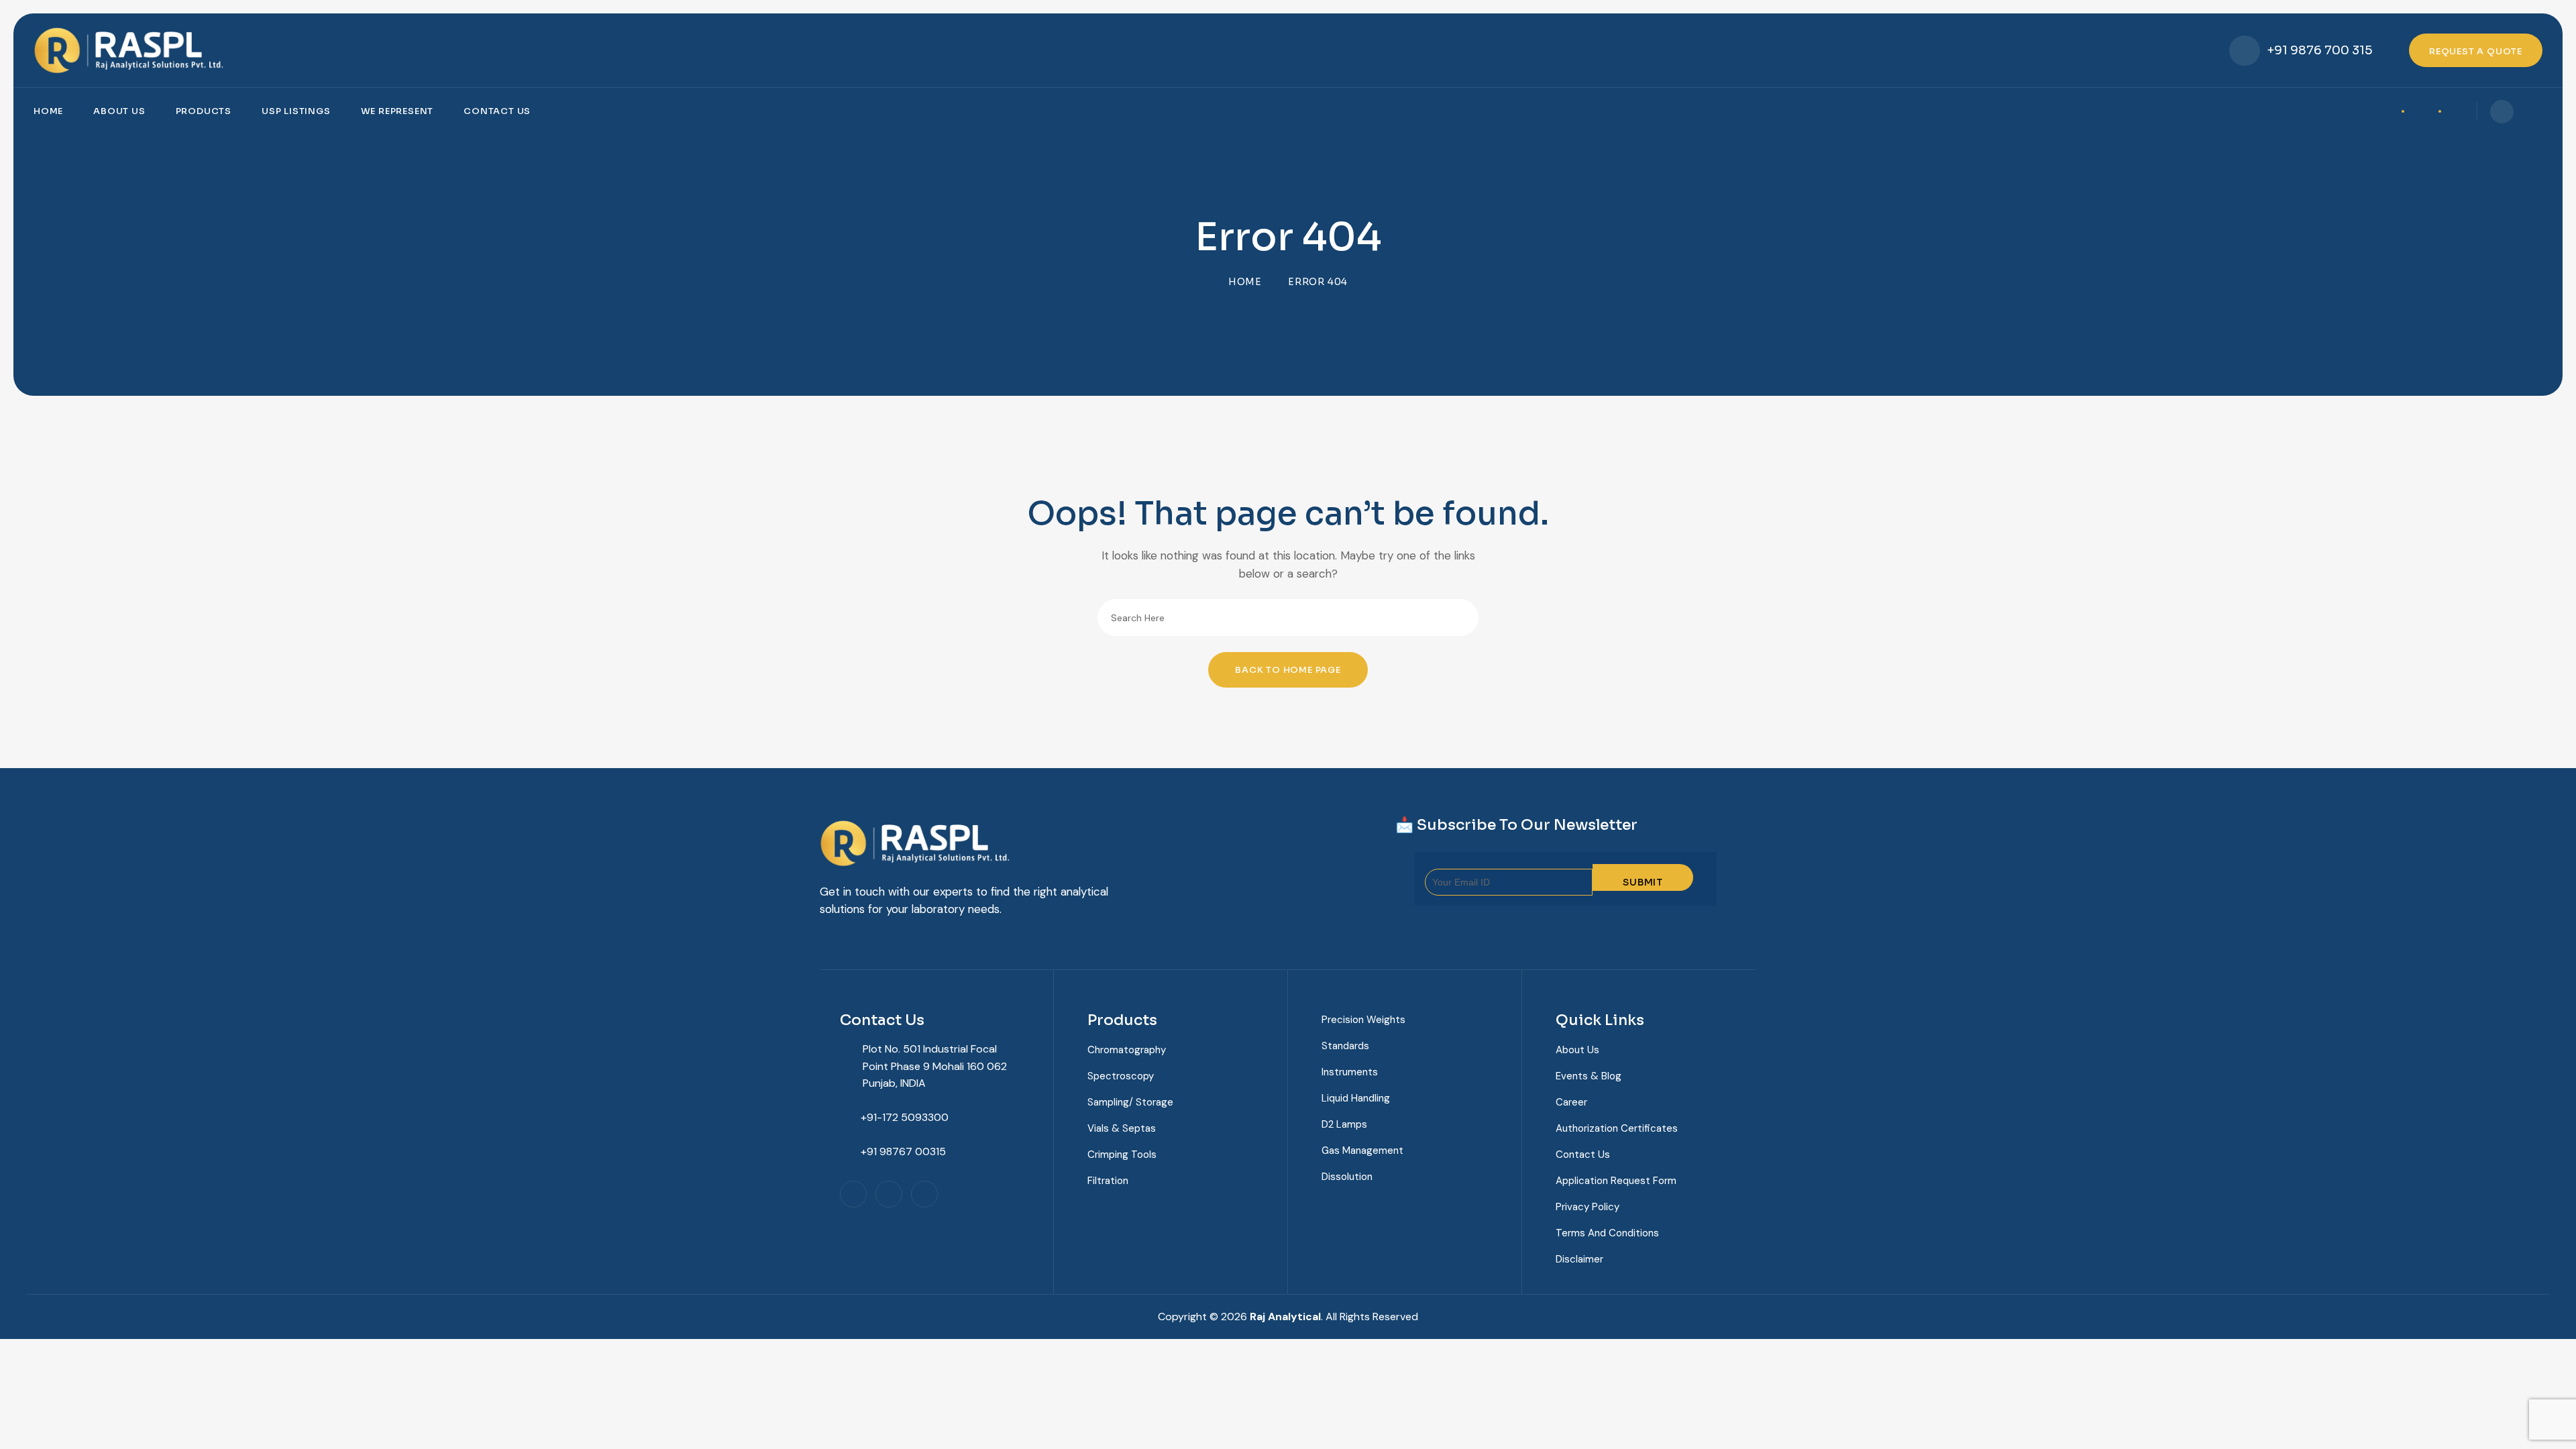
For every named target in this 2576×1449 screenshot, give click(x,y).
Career (1571, 1102)
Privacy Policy (1588, 1207)
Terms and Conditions (1607, 1233)
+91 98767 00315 (903, 1151)
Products (204, 111)
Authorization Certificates (1617, 1128)
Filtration (1108, 1181)
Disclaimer (1579, 1259)
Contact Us (497, 111)
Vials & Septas (1122, 1128)
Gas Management (1362, 1150)
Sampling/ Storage (1130, 1102)
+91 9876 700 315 (2320, 50)
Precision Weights (1363, 1020)
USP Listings (296, 111)
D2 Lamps (1344, 1124)
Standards (1345, 1046)
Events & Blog (1589, 1076)
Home (48, 111)
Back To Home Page (1288, 670)
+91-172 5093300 (905, 1117)
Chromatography (1127, 1050)
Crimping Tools (1122, 1155)
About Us (119, 111)
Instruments (1350, 1072)
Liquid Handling (1356, 1098)
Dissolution (1347, 1177)
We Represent (397, 111)
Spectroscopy (1121, 1076)
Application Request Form (1616, 1181)
